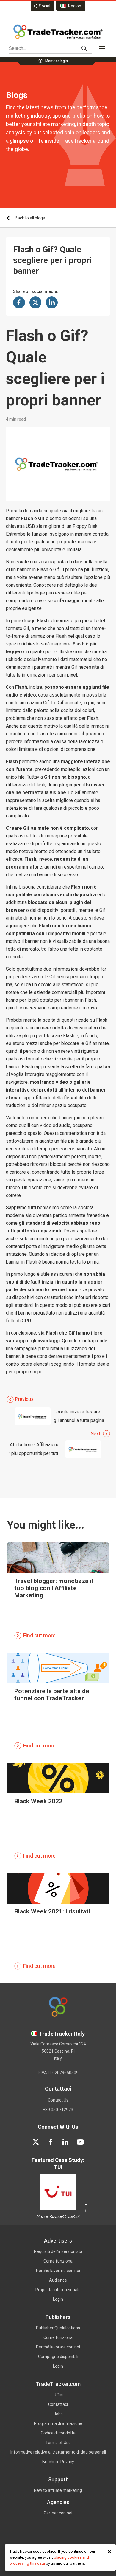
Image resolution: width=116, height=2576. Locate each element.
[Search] (84, 48)
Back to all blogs (30, 218)
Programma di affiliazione (58, 2423)
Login (58, 2299)
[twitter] (36, 2142)
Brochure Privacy (58, 2462)
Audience (58, 2280)
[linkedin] (65, 2142)
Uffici (58, 2395)
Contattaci (58, 2404)
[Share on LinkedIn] (52, 302)
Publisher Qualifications (58, 2328)
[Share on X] (35, 302)
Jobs (58, 2414)
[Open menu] (102, 48)
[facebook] (51, 2142)
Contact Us (58, 2100)
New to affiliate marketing (58, 2490)
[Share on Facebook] (19, 302)
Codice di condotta (58, 2433)
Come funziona (58, 2261)
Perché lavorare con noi (58, 2271)
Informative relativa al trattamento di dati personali (58, 2452)
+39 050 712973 (58, 2110)
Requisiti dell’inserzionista (58, 2251)
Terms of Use (58, 2443)
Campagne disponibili (58, 2357)
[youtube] (80, 2142)
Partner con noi (58, 2513)
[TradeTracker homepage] (58, 32)
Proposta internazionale (58, 2290)
